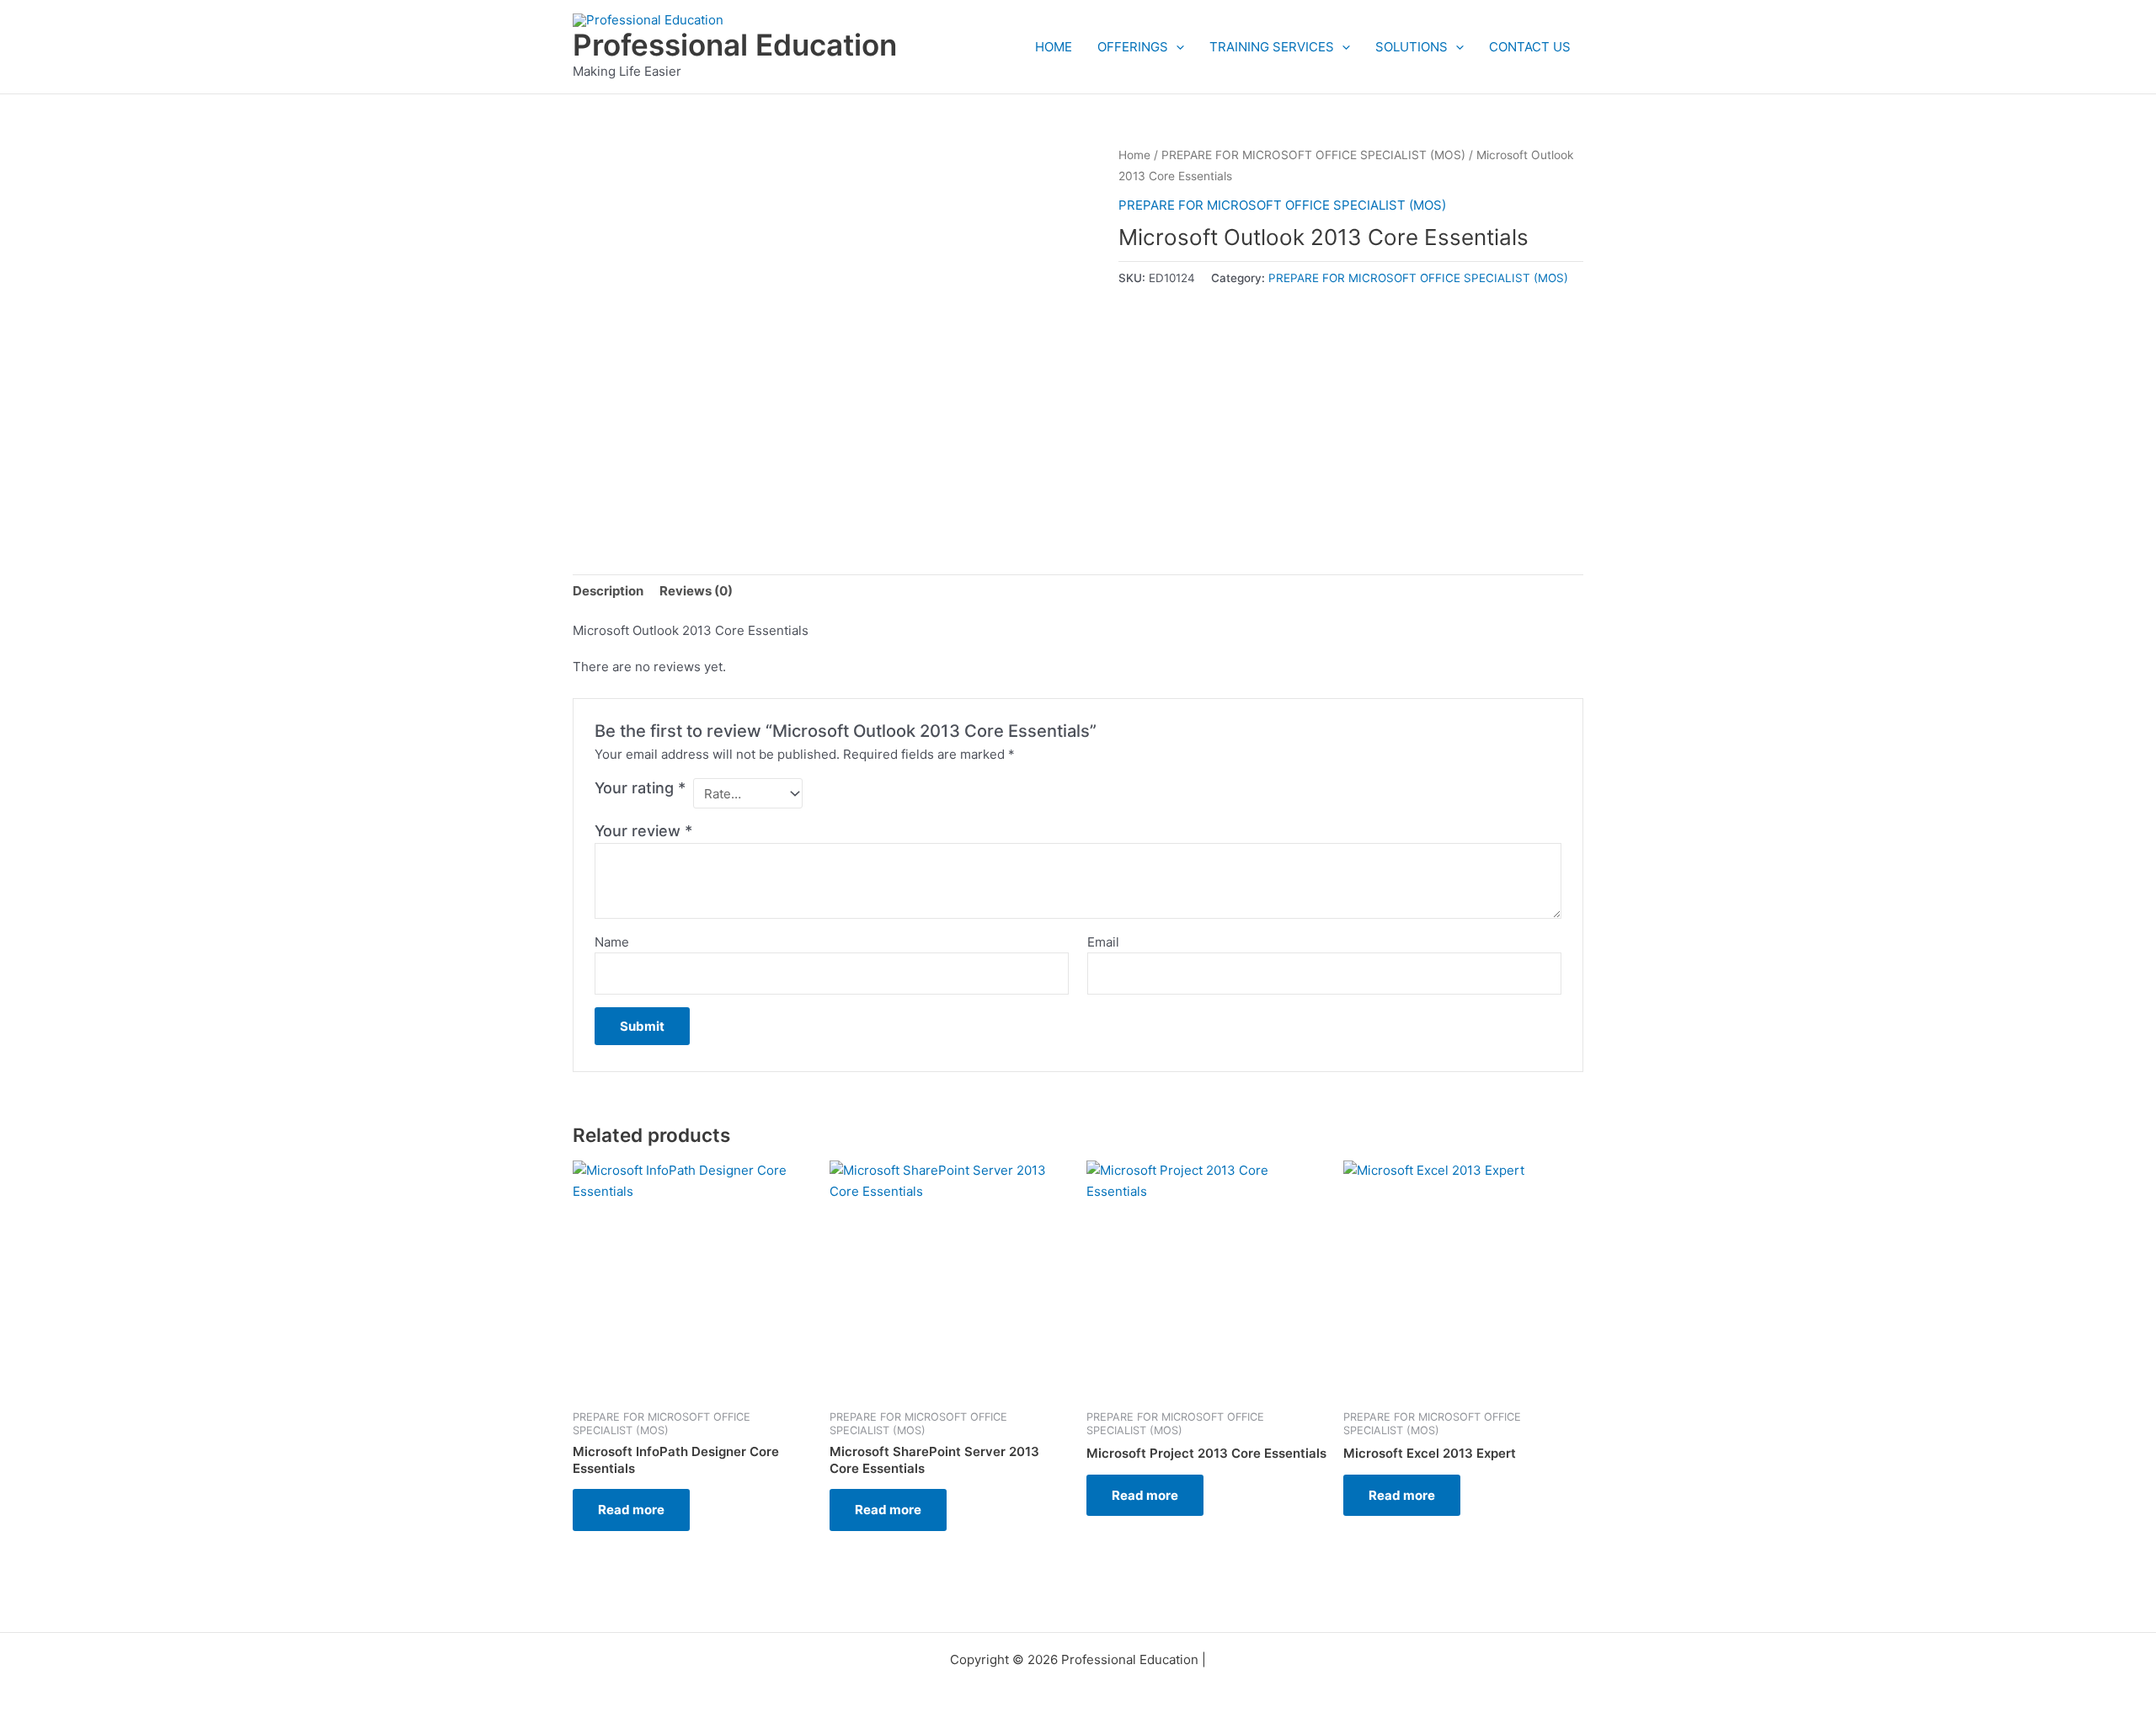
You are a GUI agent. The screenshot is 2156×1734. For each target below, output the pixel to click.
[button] (1176, 47)
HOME (1054, 47)
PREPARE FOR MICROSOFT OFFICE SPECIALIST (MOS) (1313, 155)
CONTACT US (1530, 47)
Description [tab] (608, 591)
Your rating (640, 788)
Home (1134, 155)
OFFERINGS (1133, 47)
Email (1103, 942)
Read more (631, 1510)
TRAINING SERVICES (1272, 47)
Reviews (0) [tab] (696, 591)
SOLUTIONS (1412, 47)
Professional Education (735, 45)
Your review (643, 831)
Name (612, 942)
